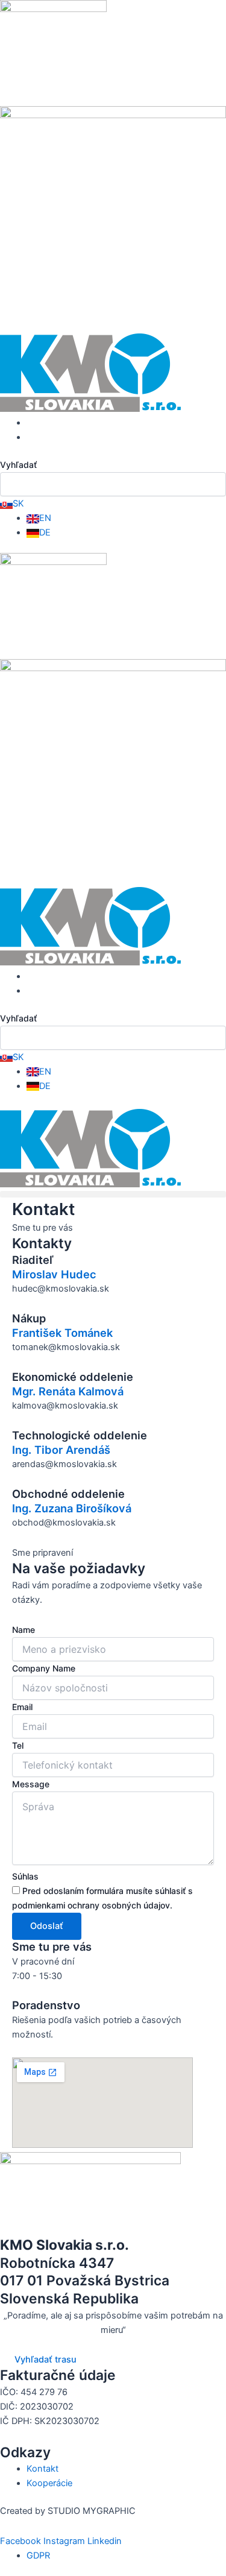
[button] (113, 1194)
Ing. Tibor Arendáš (61, 1450)
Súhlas (25, 1876)
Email (22, 1707)
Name (24, 1630)
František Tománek (62, 1333)
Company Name (44, 1668)
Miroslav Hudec (54, 1274)
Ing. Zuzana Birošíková (72, 1508)
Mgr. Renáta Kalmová (68, 1391)
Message (31, 1784)
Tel (18, 1745)
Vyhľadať (18, 465)
